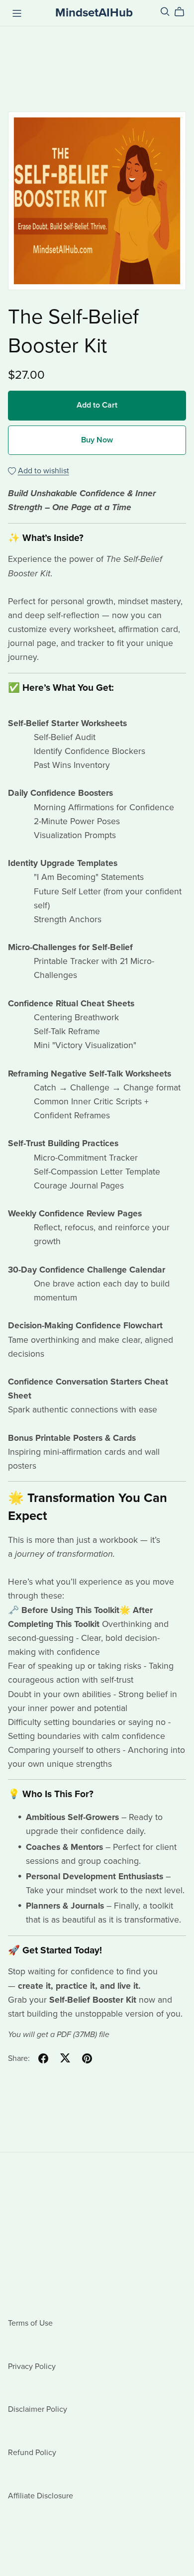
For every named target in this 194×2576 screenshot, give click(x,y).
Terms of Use (30, 2323)
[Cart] (183, 12)
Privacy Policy (32, 2366)
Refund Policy (32, 2453)
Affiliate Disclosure (41, 2496)
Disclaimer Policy (38, 2409)
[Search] (165, 12)
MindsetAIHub (94, 13)
